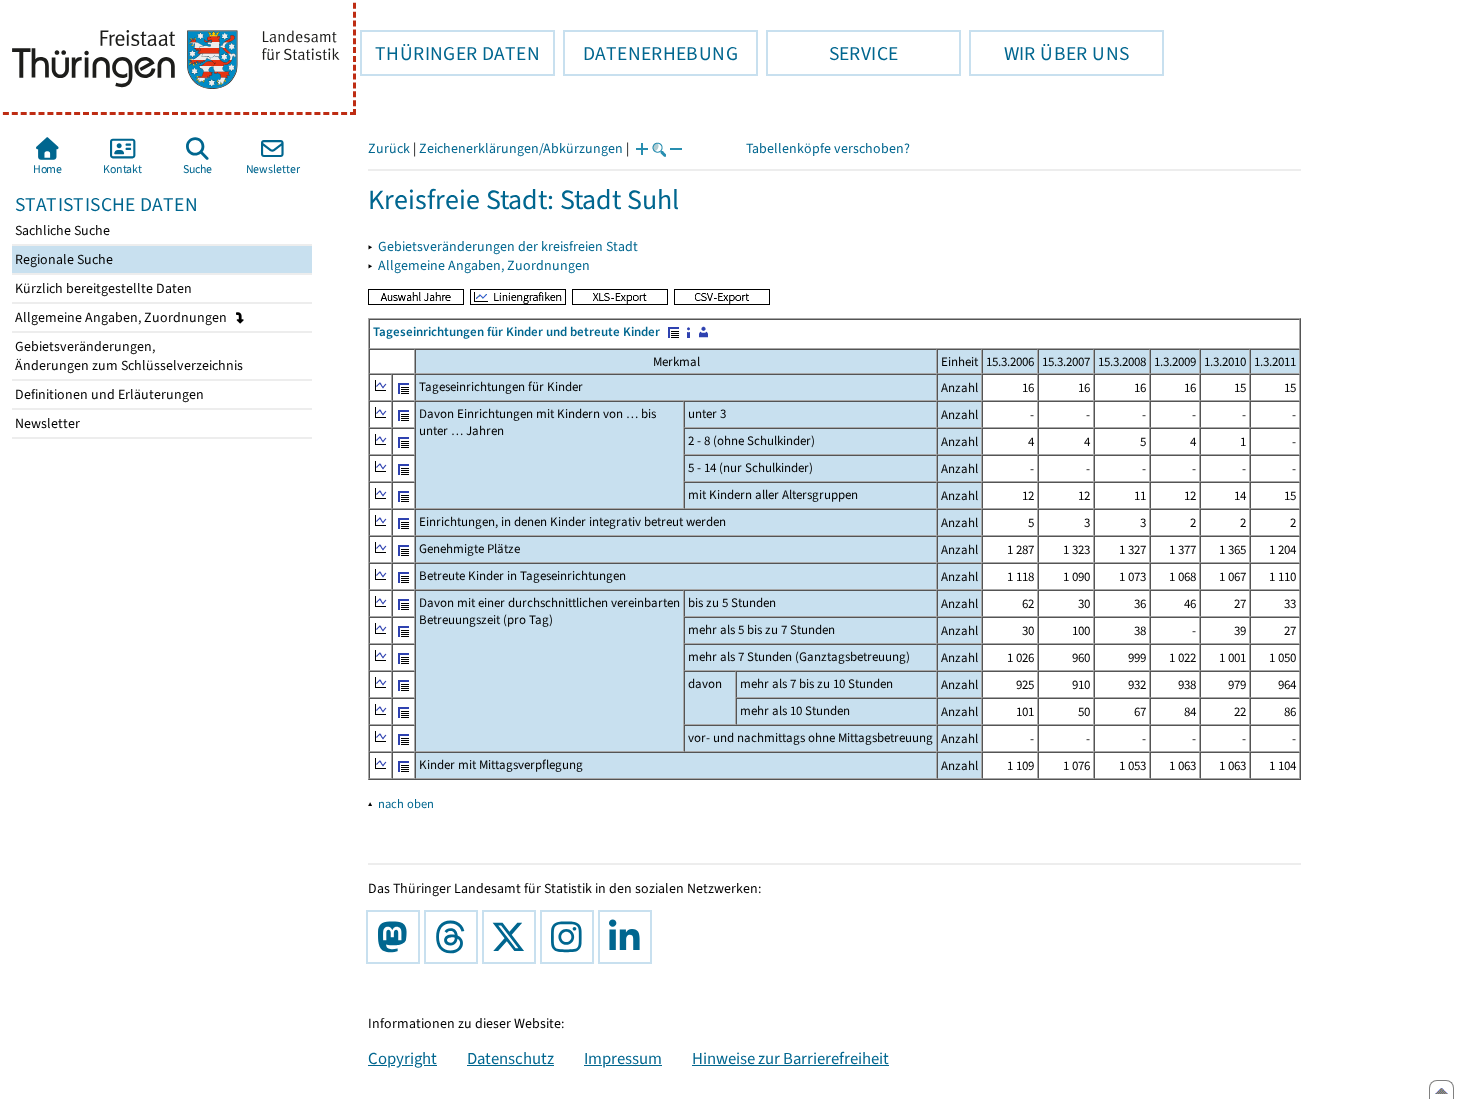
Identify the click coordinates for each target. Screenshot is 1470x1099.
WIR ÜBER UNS (1049, 53)
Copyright (402, 1058)
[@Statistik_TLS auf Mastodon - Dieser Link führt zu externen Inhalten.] (397, 937)
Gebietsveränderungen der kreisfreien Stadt (508, 246)
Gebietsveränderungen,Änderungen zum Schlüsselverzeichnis (127, 356)
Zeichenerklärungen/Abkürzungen (521, 148)
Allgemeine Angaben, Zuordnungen (122, 317)
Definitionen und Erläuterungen (108, 394)
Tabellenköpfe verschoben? (828, 148)
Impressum (623, 1058)
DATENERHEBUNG (650, 53)
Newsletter (46, 423)
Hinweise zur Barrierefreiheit (790, 1058)
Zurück (389, 148)
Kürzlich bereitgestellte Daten (102, 288)
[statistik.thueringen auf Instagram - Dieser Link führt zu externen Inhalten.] (571, 937)
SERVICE (832, 53)
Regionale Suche (62, 259)
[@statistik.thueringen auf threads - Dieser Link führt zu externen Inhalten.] (455, 937)
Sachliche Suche (61, 230)
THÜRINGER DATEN (450, 53)
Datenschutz (510, 1058)
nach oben (406, 803)
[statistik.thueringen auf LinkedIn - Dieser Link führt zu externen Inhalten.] (629, 937)
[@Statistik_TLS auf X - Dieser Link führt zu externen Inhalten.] (513, 937)
